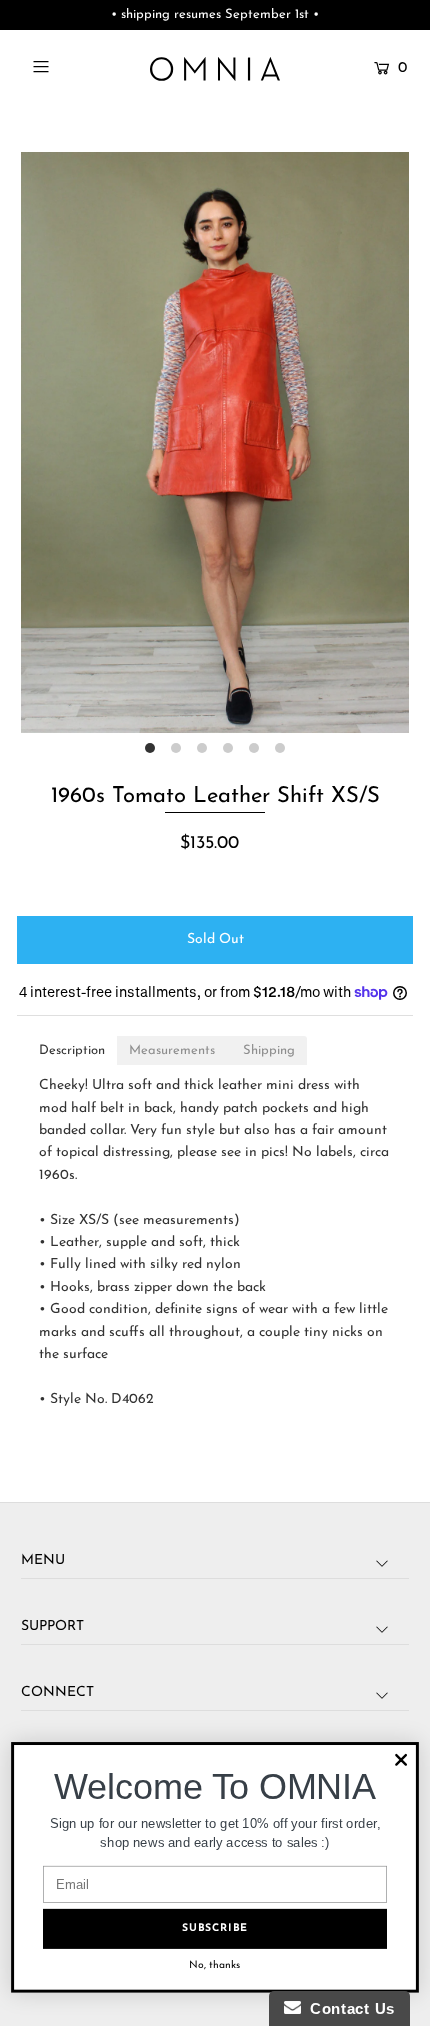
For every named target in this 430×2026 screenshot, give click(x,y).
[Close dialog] (401, 1760)
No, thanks (214, 1965)
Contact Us (348, 2008)
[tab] (72, 1050)
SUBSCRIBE (214, 1928)
